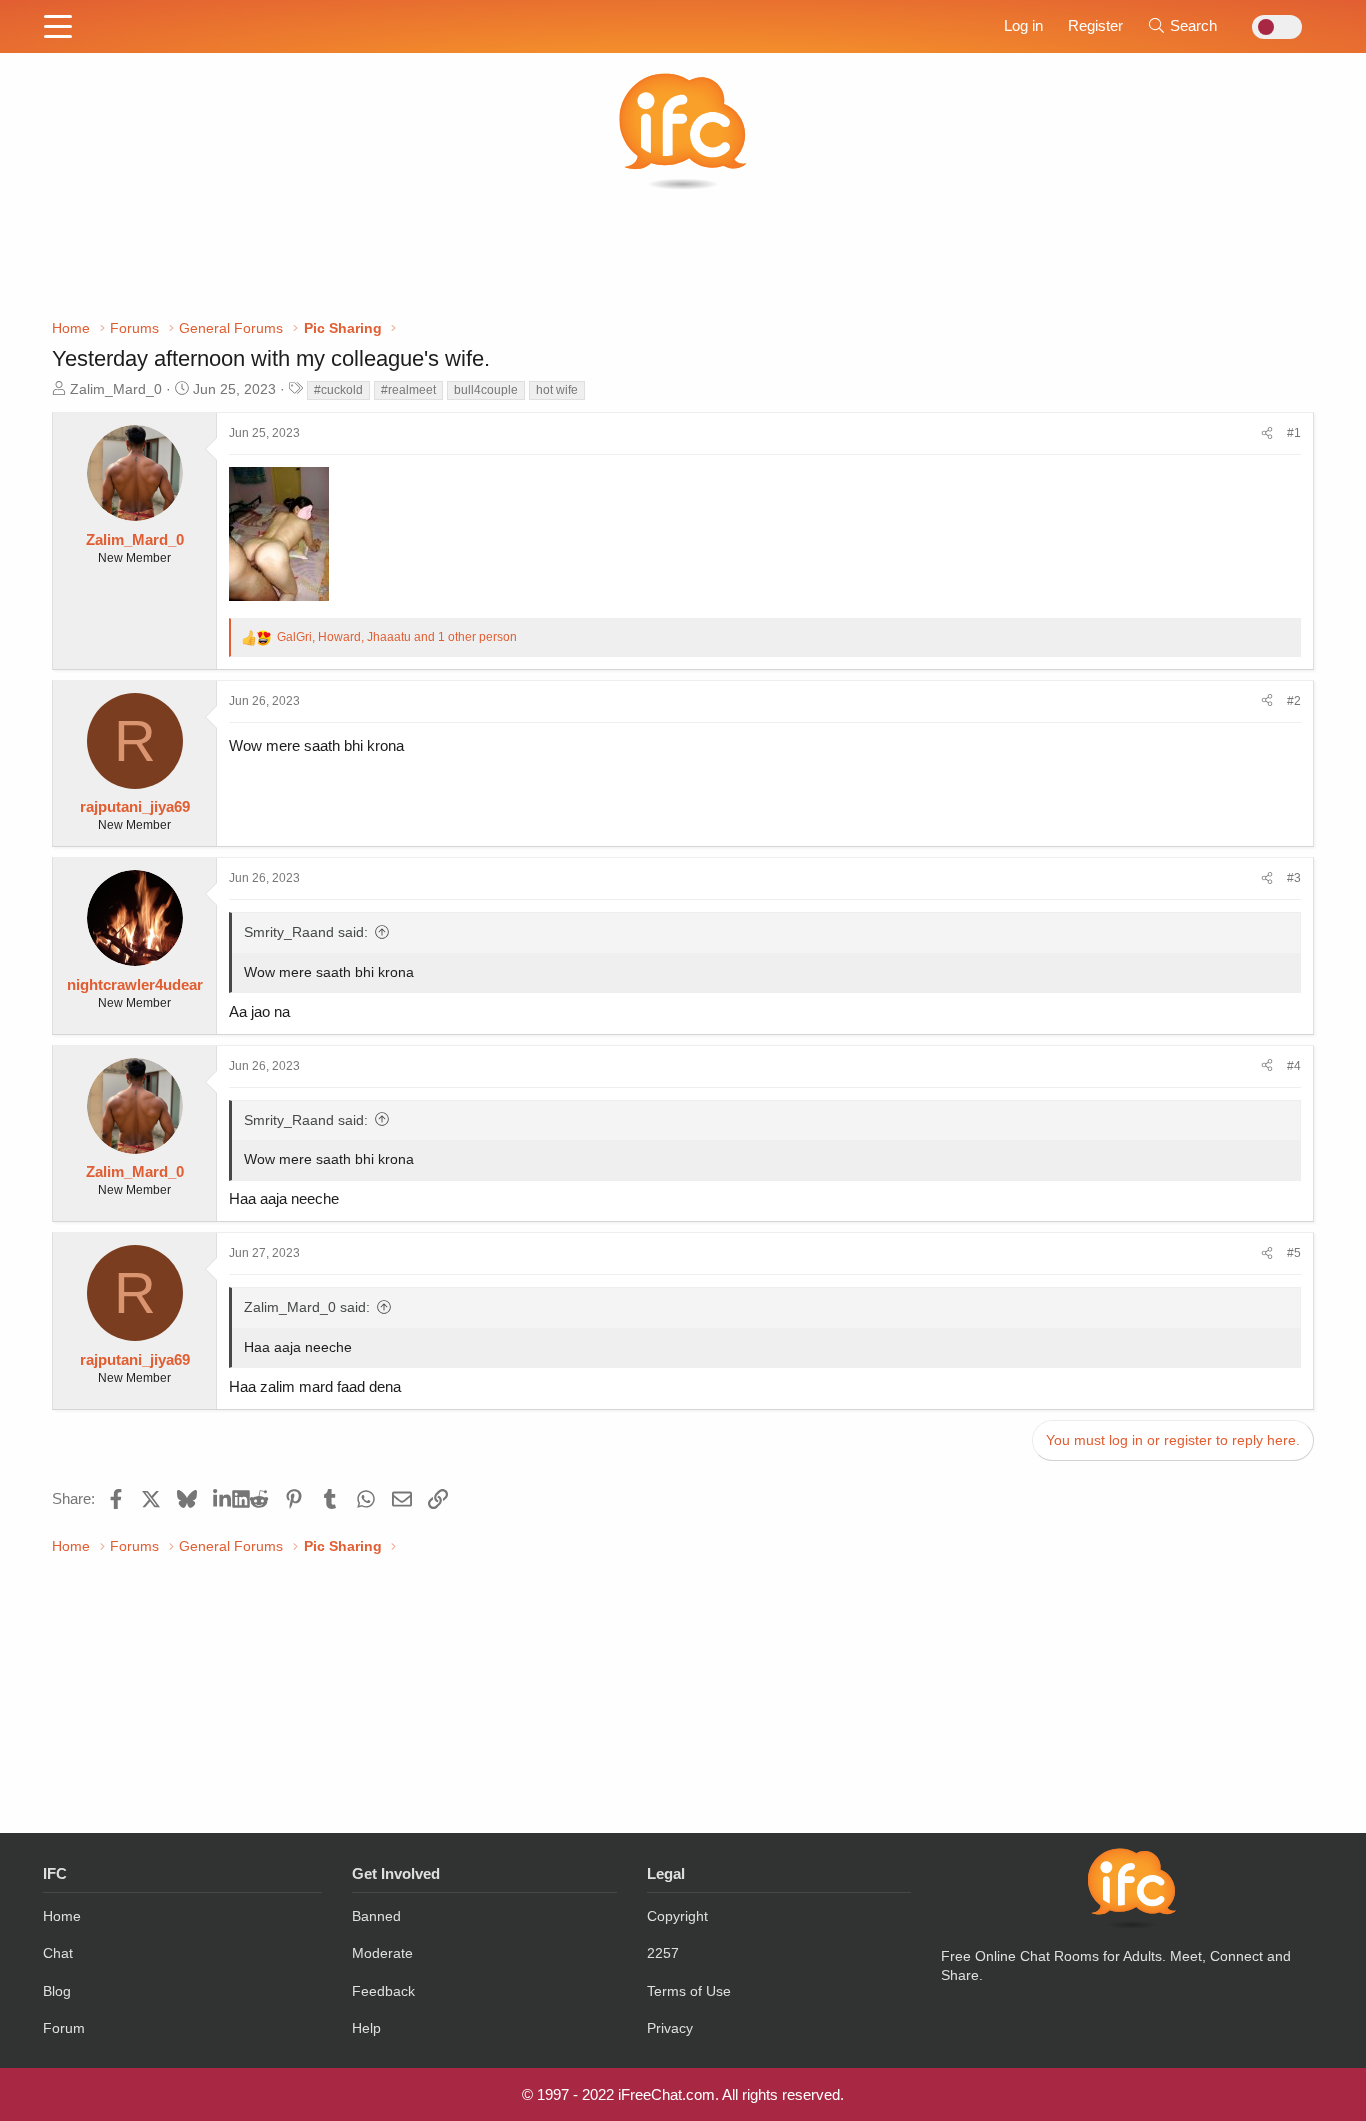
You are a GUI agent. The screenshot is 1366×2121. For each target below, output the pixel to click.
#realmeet (408, 390)
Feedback (383, 1991)
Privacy (670, 2028)
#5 (1294, 1253)
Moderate (382, 1953)
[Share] (1267, 433)
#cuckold (338, 390)
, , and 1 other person (397, 637)
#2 (1294, 701)
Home (62, 1916)
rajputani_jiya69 (135, 806)
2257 (663, 1953)
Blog (57, 1991)
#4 (1294, 1066)
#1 (1294, 433)
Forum (64, 2028)
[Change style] (1271, 27)
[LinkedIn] (222, 1498)
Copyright (677, 1916)
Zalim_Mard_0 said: (307, 1307)
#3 (1294, 878)
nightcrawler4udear (135, 984)
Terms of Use (689, 1991)
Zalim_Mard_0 (116, 389)
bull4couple (486, 390)
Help (366, 2028)
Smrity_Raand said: (306, 932)
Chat (58, 1953)
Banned (376, 1916)
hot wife (557, 390)
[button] (58, 28)
